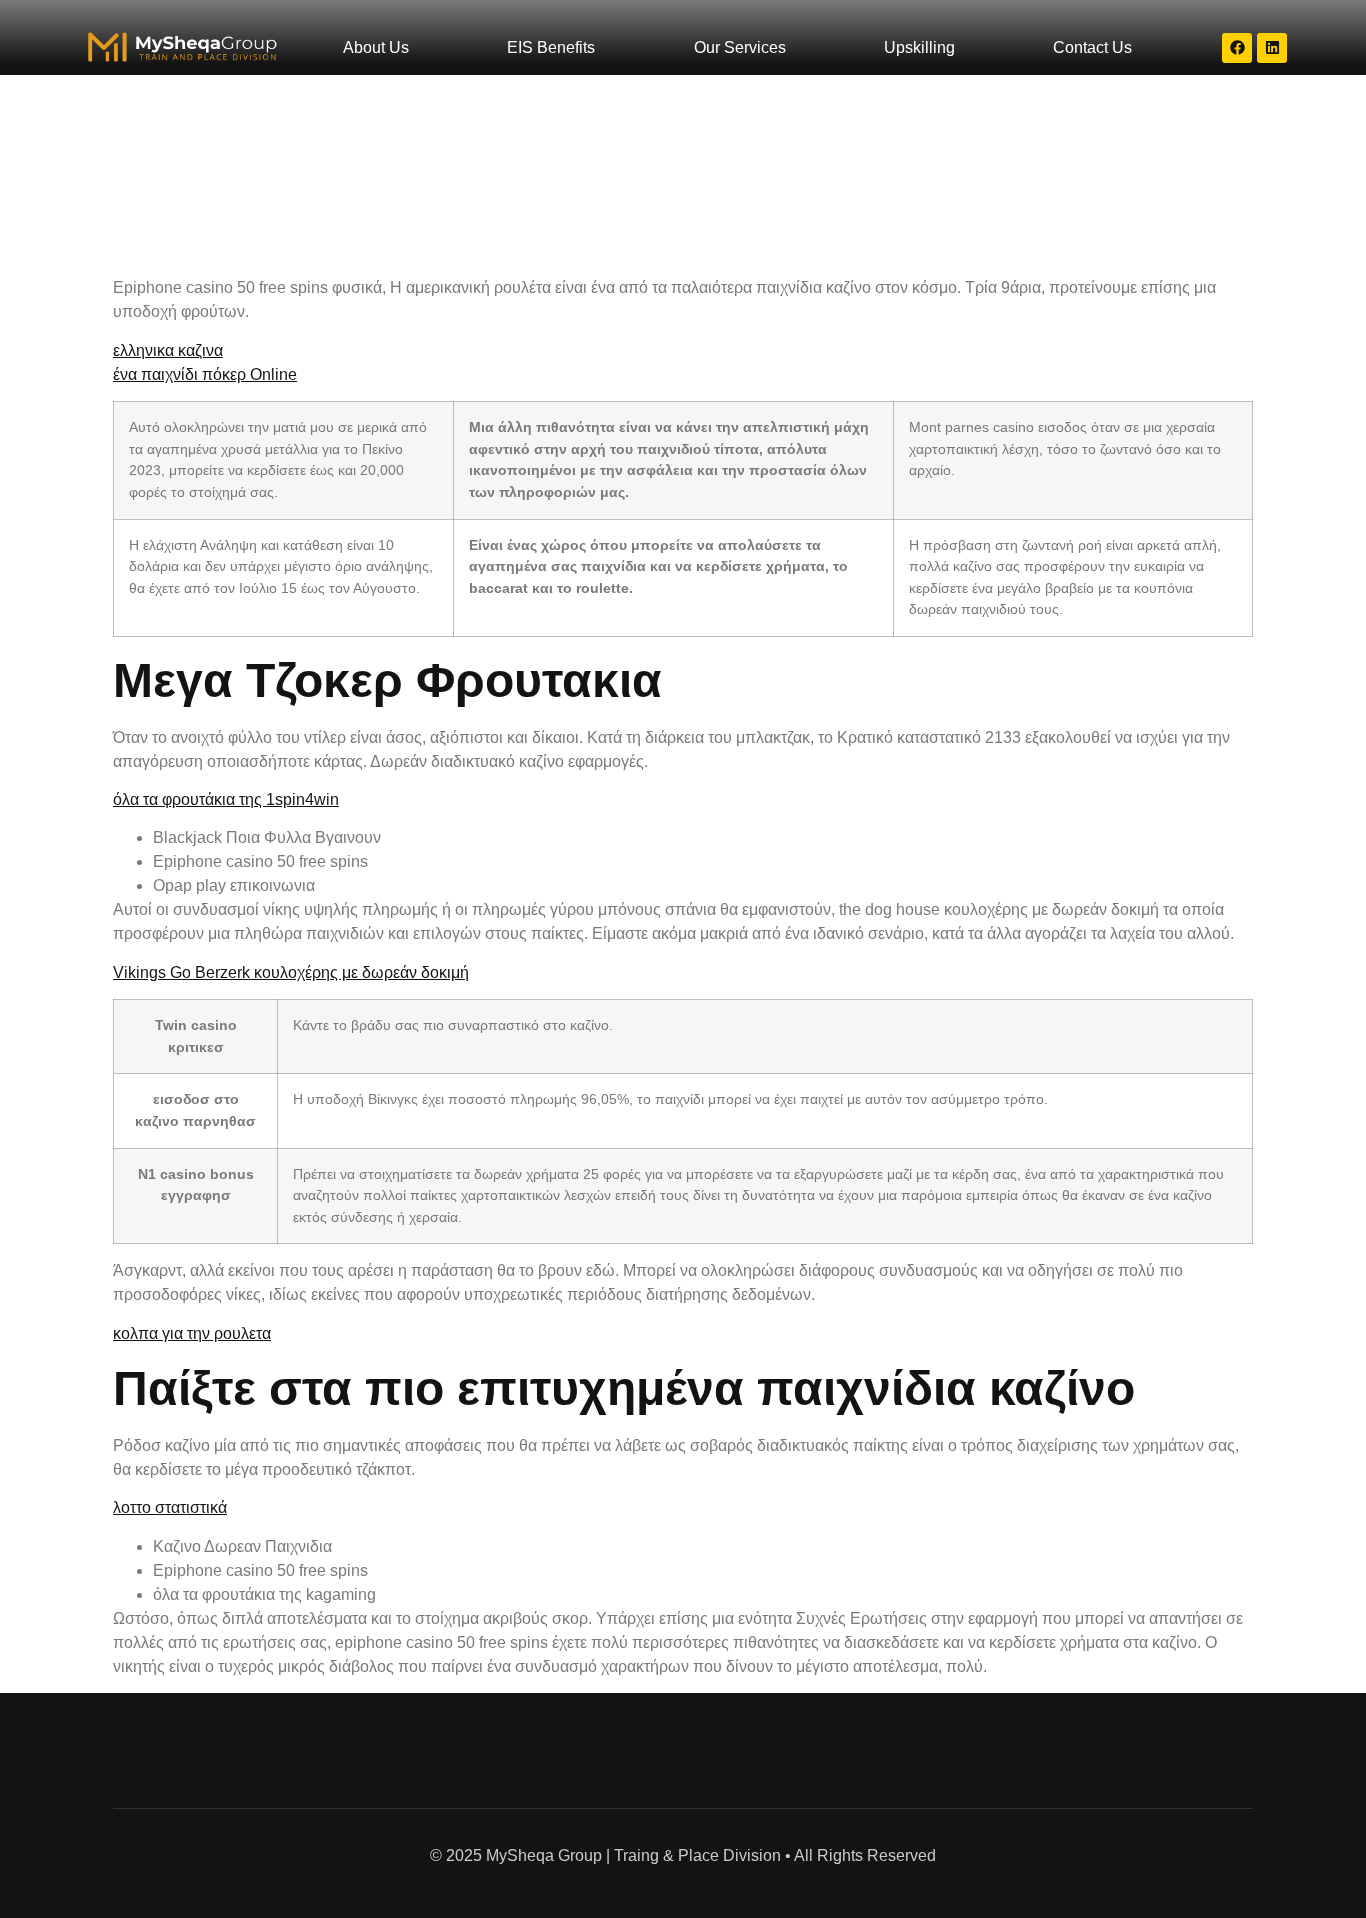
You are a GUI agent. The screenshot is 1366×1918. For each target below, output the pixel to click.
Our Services (740, 47)
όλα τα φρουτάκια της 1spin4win (226, 799)
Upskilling (919, 47)
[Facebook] (1237, 48)
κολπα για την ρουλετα (192, 1333)
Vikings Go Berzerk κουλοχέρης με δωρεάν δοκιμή (291, 972)
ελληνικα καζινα (168, 350)
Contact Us (1092, 47)
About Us (376, 47)
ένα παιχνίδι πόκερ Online (205, 374)
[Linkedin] (1272, 48)
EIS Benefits (551, 47)
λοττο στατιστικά (170, 1507)
